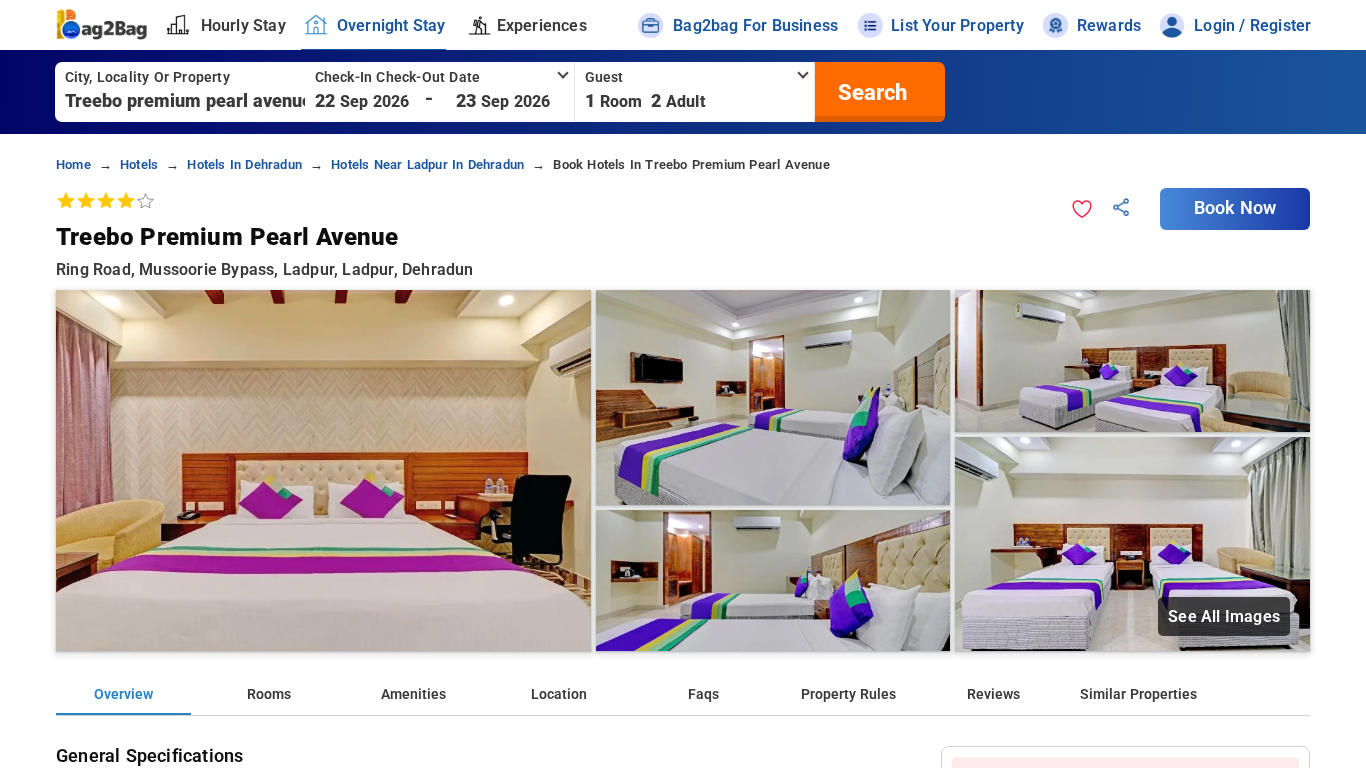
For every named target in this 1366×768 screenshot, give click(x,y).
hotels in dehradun (244, 164)
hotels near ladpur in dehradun (427, 164)
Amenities (413, 694)
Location (559, 694)
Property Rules (848, 694)
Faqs (703, 694)
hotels (139, 164)
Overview (123, 694)
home (73, 164)
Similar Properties (1138, 694)
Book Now (1235, 208)
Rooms (269, 694)
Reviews (993, 694)
